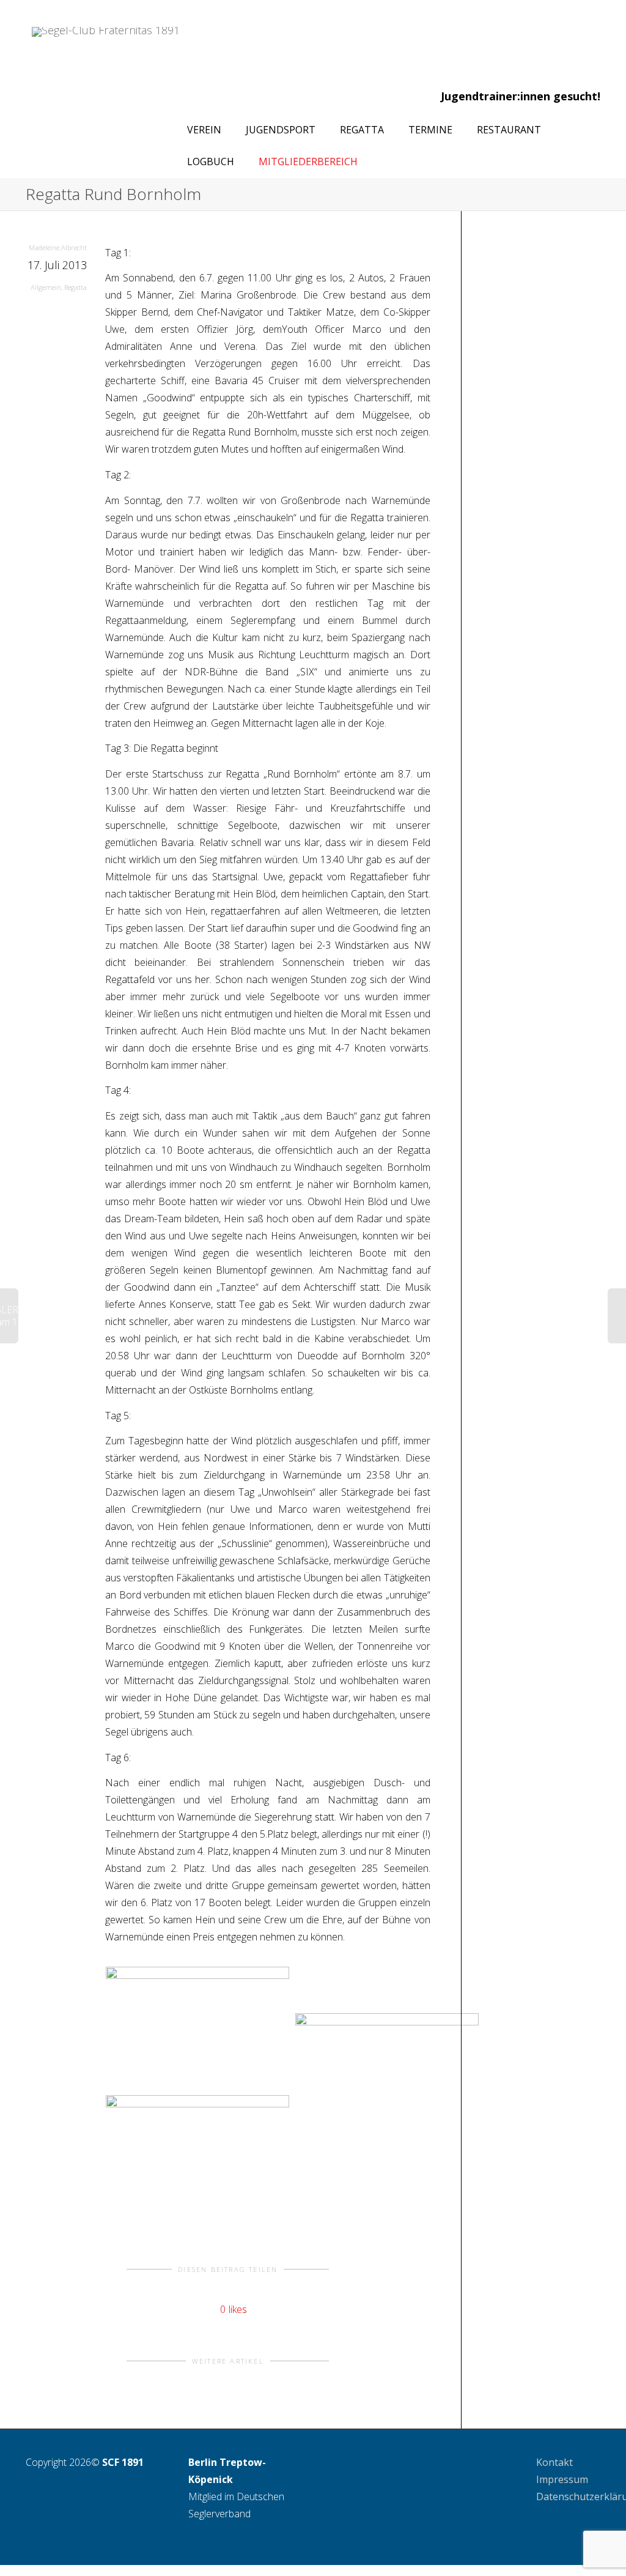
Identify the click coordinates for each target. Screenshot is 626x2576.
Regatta (75, 287)
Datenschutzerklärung (569, 2496)
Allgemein (46, 287)
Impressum (562, 2479)
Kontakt (554, 2462)
